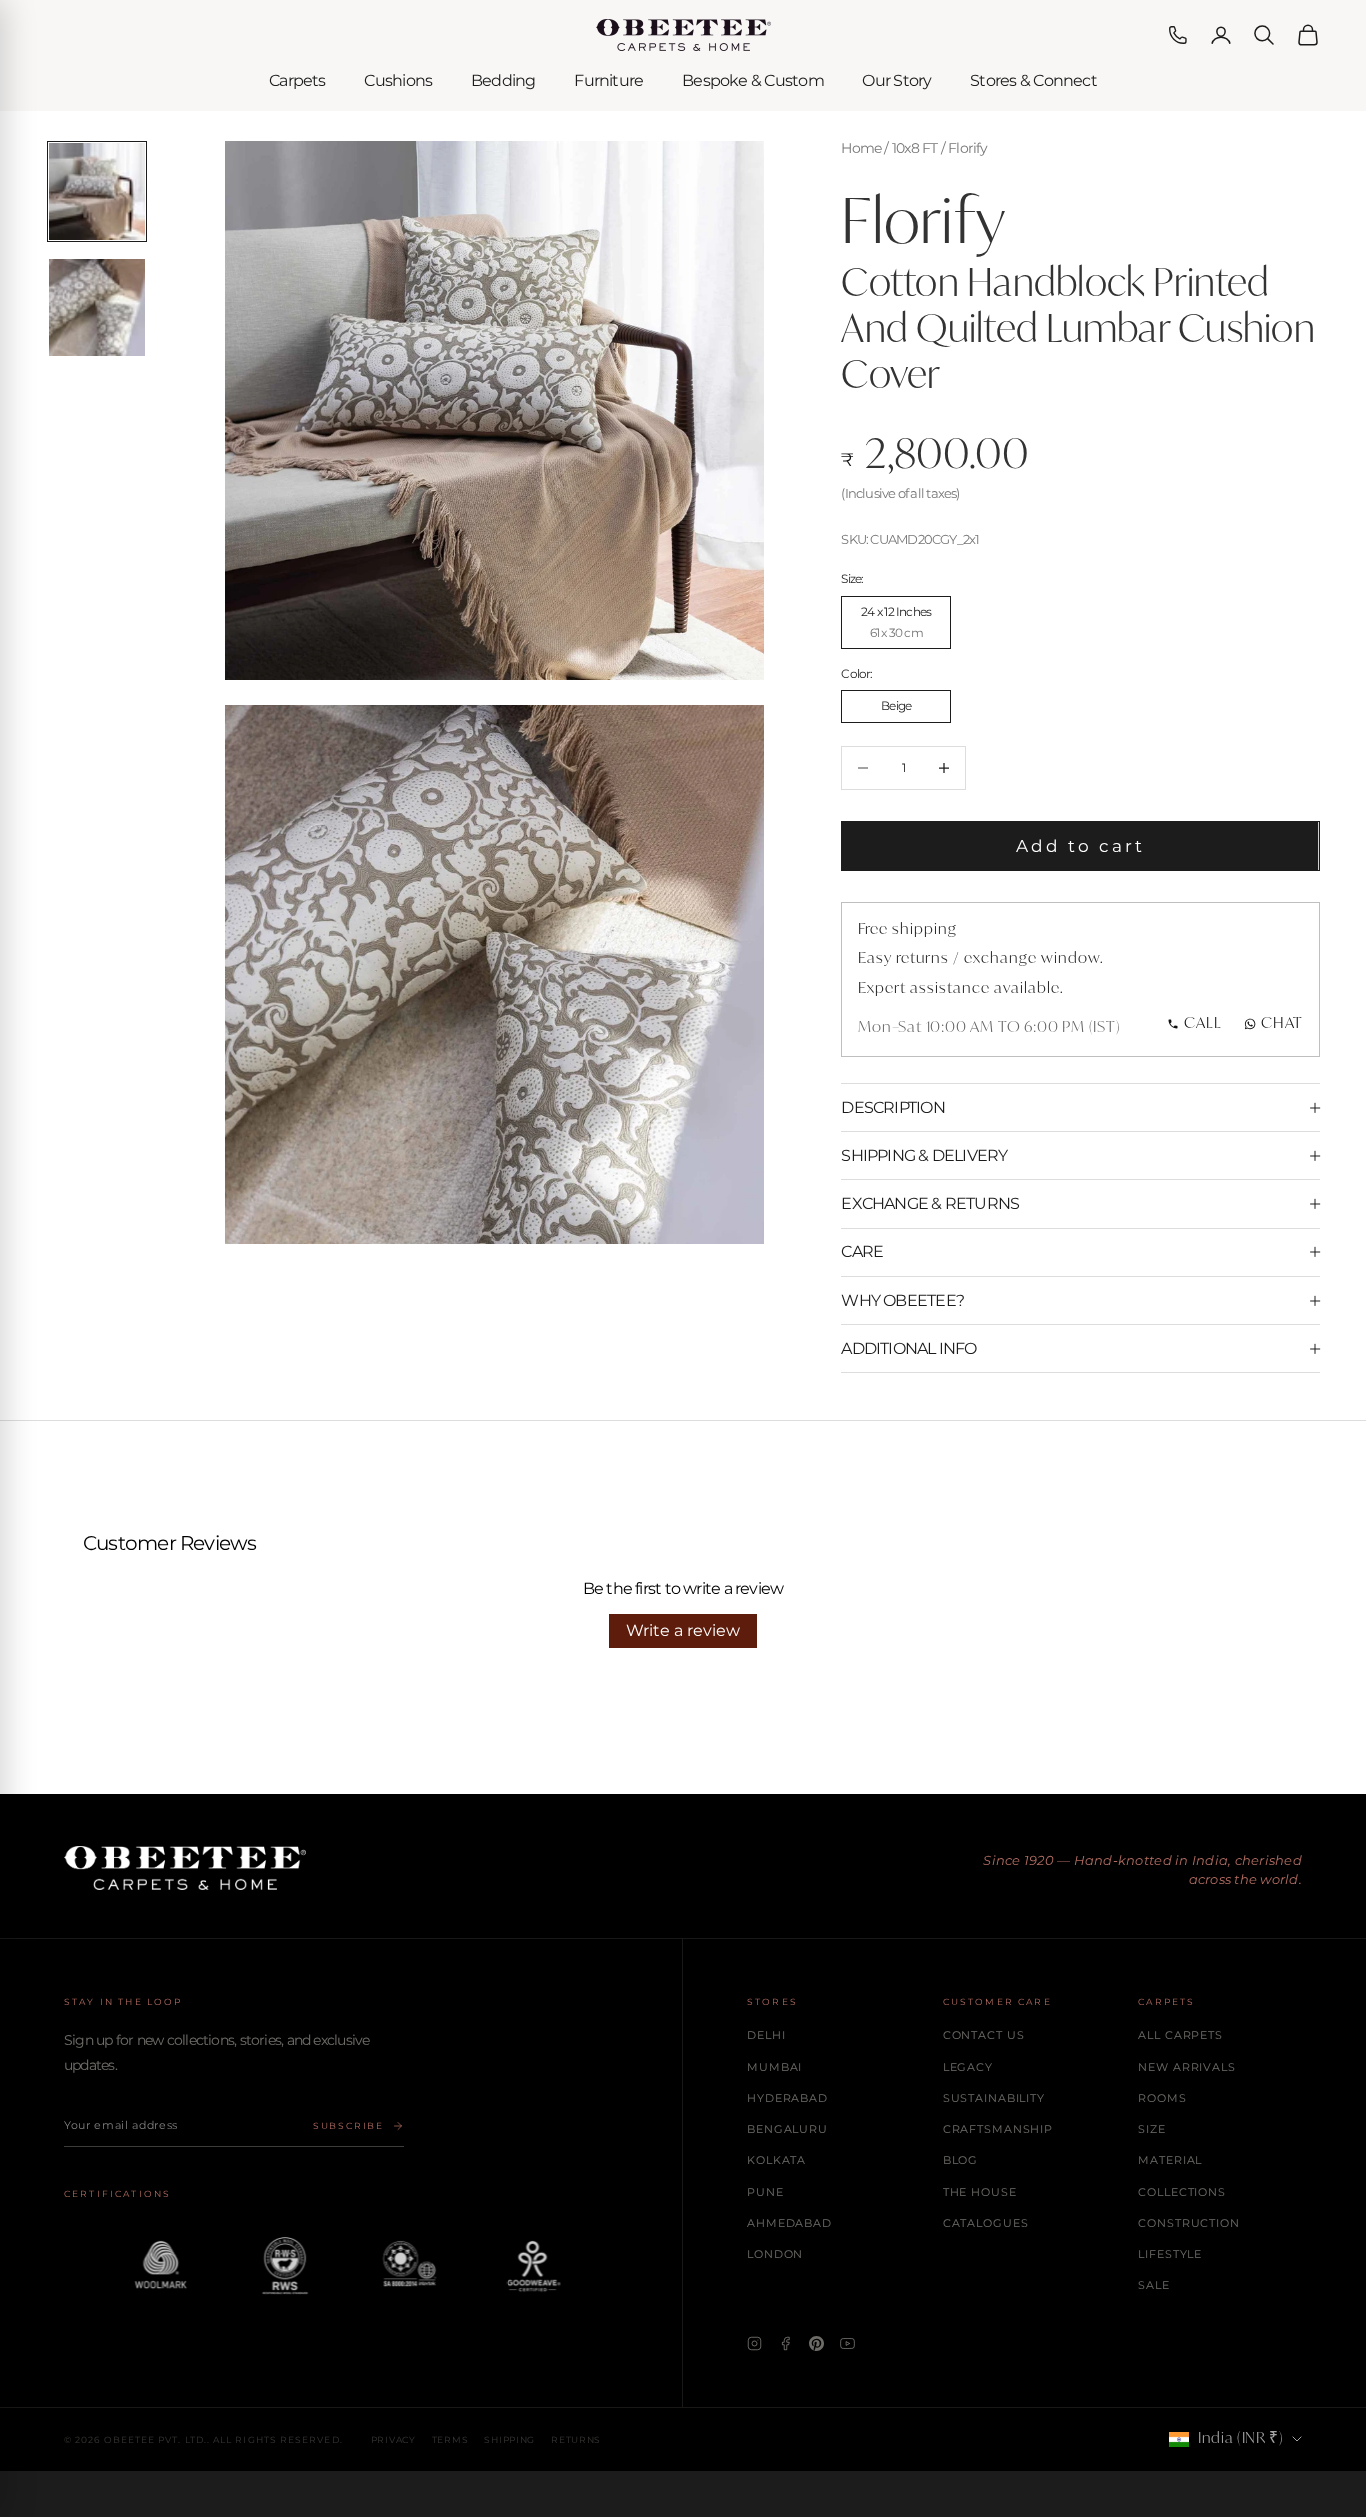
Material (1170, 2160)
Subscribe (348, 2125)
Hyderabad (787, 2098)
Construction (1189, 2223)
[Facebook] (785, 2343)
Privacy (393, 2439)
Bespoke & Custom (753, 80)
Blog (961, 2160)
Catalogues (986, 2223)
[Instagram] (754, 2343)
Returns (576, 2439)
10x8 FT (915, 148)
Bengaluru (787, 2129)
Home (861, 148)
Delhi (766, 2035)
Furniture (608, 80)
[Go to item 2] (97, 307)
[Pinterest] (816, 2343)
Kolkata (776, 2160)
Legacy (968, 2067)
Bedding (503, 80)
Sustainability (994, 2098)
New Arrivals (1187, 2067)
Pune (765, 2192)
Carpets (297, 80)
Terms (450, 2439)
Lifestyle (1170, 2254)
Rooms (1162, 2098)
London (775, 2254)
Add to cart (1081, 846)
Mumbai (774, 2067)
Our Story (896, 80)
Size (1152, 2129)
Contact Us (984, 2035)
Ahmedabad (789, 2223)
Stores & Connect (1033, 80)
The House (980, 2192)
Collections (1182, 2192)
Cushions (398, 80)
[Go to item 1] (97, 191)
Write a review (683, 1630)
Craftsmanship (998, 2129)
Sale (1154, 2285)
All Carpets (1180, 2035)
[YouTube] (847, 2343)
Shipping (509, 2439)
